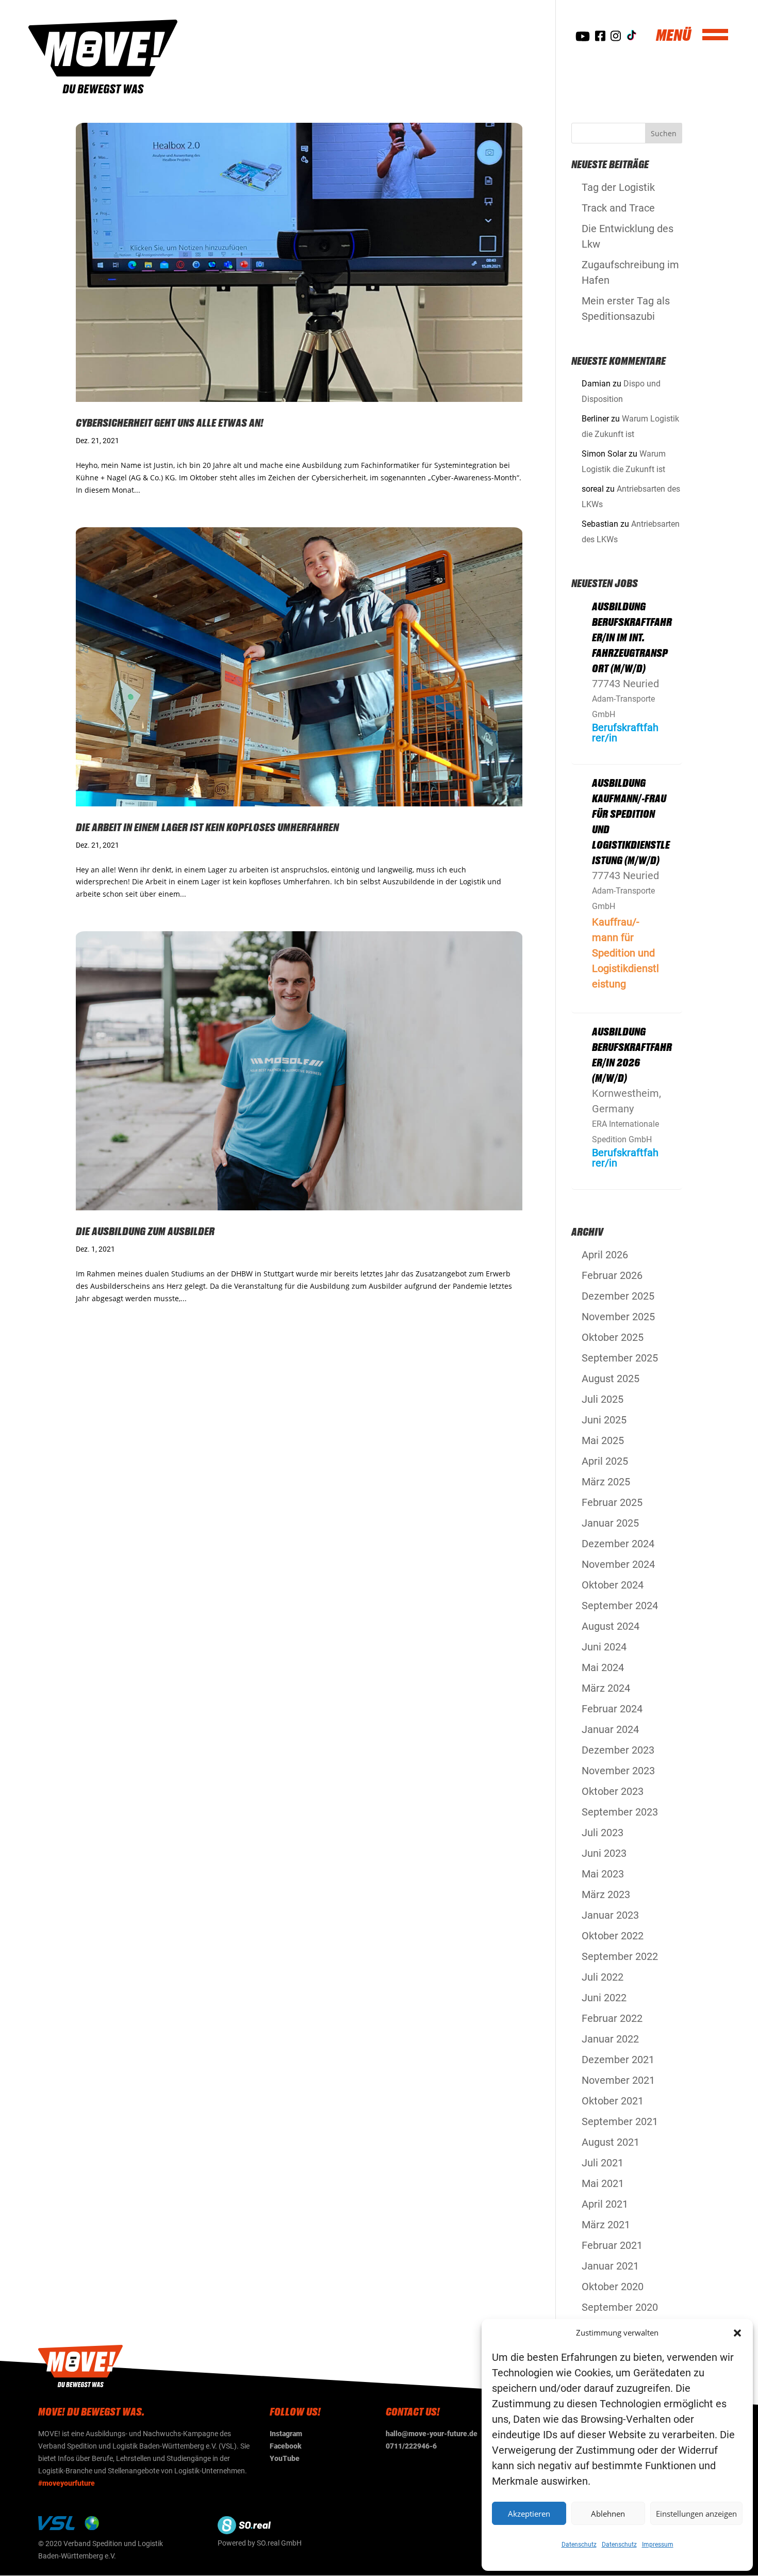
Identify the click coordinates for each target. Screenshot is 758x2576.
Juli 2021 (603, 2163)
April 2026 (605, 1255)
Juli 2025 (603, 1399)
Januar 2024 (610, 1729)
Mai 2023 (603, 1874)
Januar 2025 (610, 1523)
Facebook (286, 2446)
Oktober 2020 (613, 2287)
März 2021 (606, 2225)
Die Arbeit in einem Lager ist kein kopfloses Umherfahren (207, 827)
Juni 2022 (604, 1998)
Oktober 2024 (613, 1585)
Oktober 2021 (613, 2101)
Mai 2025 (603, 1440)
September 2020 (620, 2307)
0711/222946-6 (411, 2446)
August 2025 (611, 1379)
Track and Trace (618, 208)
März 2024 (606, 1688)
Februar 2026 (612, 1275)
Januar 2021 (610, 2266)
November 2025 (618, 1317)
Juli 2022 (603, 1977)
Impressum (658, 2545)
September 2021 (620, 2121)
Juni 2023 (604, 1853)
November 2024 (618, 1564)
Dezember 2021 (618, 2060)
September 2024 (620, 1606)
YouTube (285, 2458)
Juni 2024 (604, 1647)
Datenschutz (579, 2545)
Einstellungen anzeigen (696, 2514)
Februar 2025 (612, 1502)
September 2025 (620, 1358)
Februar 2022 (612, 2018)
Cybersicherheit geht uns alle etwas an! (170, 423)
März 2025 (606, 1482)
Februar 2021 (612, 2245)
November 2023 (618, 1771)
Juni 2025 (604, 1420)
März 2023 (606, 1894)
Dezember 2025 (618, 1296)
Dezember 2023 (618, 1750)
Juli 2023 (603, 1833)
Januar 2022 (610, 2039)
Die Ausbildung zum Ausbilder (145, 1231)
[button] (737, 2333)
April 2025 (605, 1461)
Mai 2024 (603, 1667)
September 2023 (620, 1812)
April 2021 (605, 2204)
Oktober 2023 (613, 1791)
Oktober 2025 (613, 1337)
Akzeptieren (529, 2514)
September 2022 (620, 1956)
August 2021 (611, 2142)
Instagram (286, 2434)
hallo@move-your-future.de (432, 2434)
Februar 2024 (612, 1709)
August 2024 (611, 1626)
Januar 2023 (610, 1915)
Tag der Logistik (618, 187)
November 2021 (618, 2080)
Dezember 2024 (618, 1544)
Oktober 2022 (613, 1936)
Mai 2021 (603, 2183)
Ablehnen (608, 2514)
